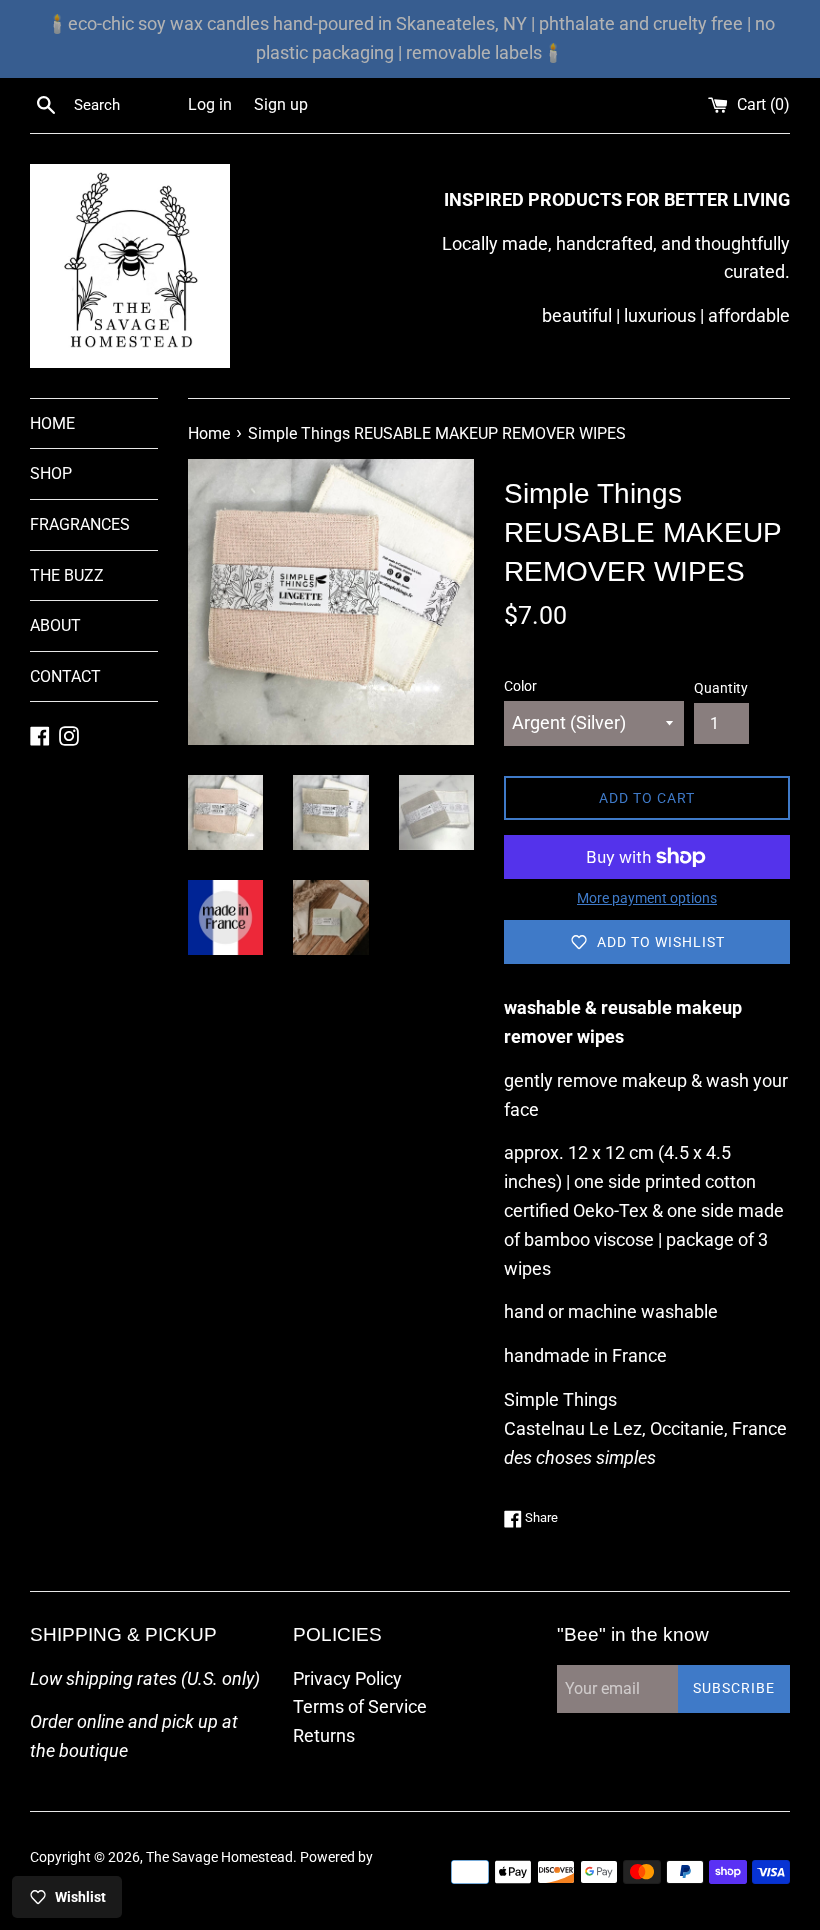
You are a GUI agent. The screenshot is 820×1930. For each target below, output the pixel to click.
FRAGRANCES (80, 524)
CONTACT (65, 676)
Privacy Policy (347, 1678)
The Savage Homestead (219, 1857)
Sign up (281, 104)
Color (520, 686)
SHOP (51, 473)
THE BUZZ (67, 575)
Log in (210, 104)
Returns (324, 1735)
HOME (52, 423)
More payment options (647, 898)
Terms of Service (360, 1706)
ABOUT (55, 625)
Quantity (721, 688)
